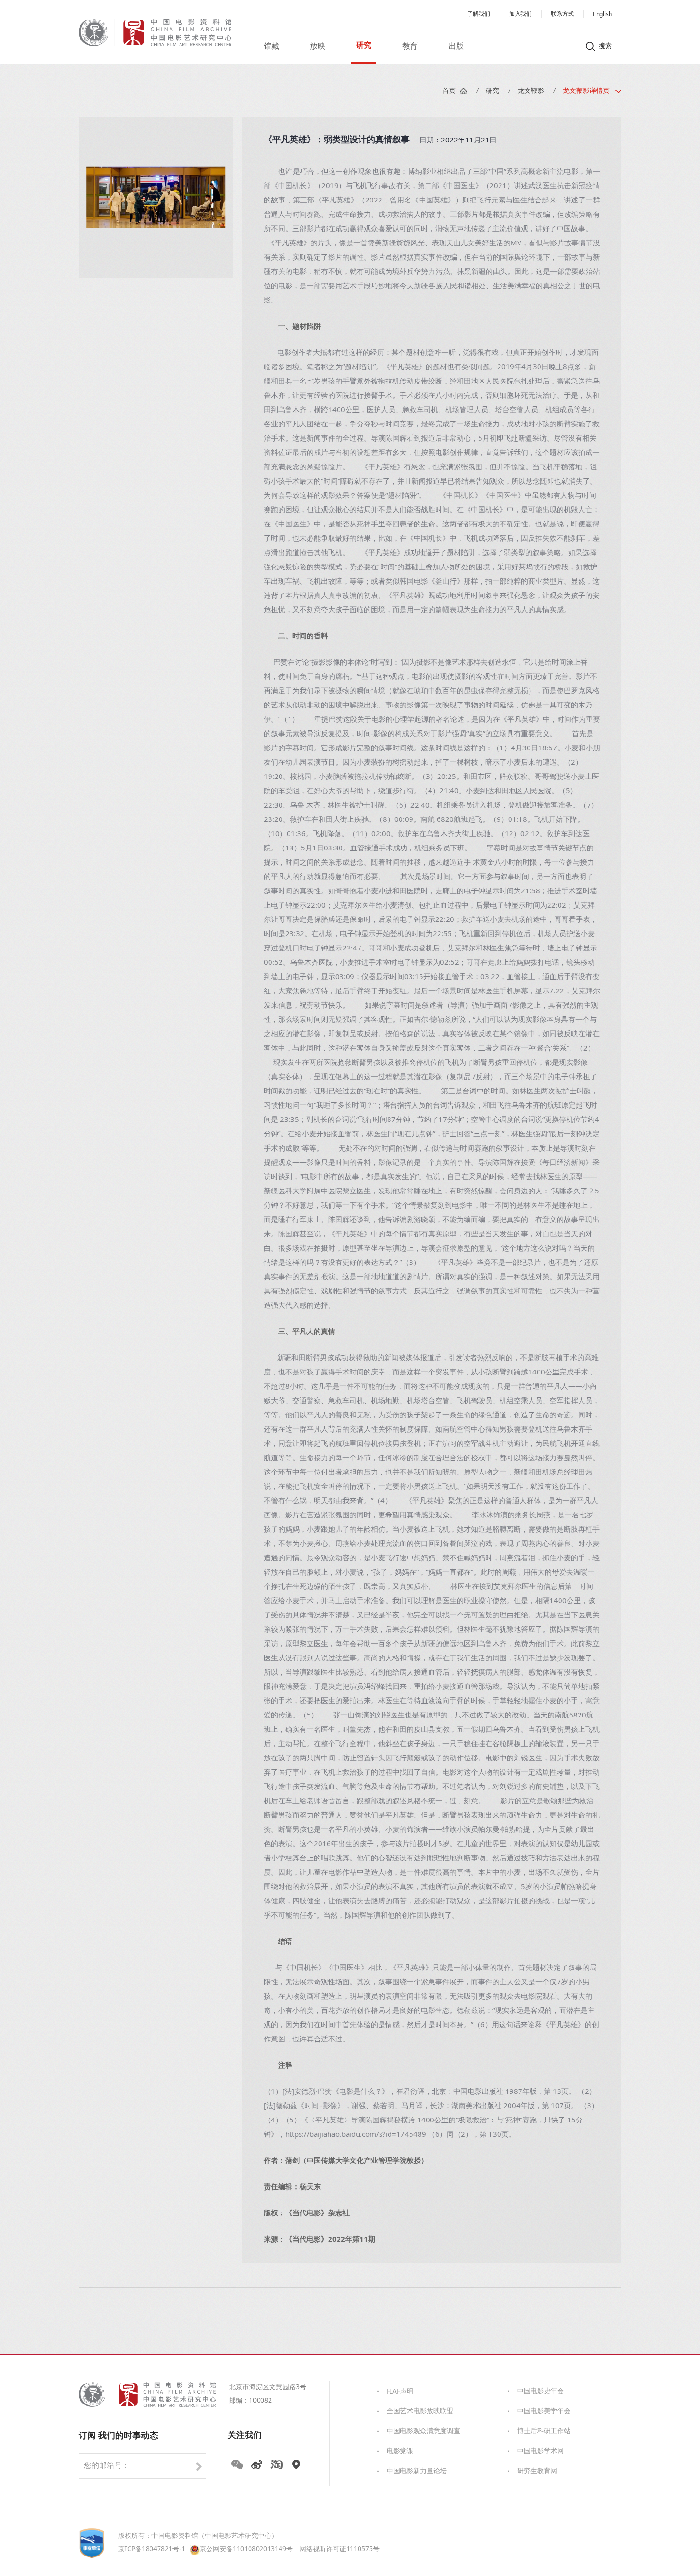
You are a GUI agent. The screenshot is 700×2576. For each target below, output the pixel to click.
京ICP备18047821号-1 (152, 2550)
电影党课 (400, 2451)
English (602, 15)
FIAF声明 (400, 2392)
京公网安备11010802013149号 (246, 2550)
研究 (492, 91)
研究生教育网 (537, 2471)
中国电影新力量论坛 (417, 2471)
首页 (449, 91)
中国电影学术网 (540, 2451)
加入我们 (520, 14)
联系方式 (562, 14)
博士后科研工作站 (544, 2431)
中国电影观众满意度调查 (423, 2431)
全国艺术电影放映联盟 (420, 2411)
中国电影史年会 (540, 2391)
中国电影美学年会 (544, 2411)
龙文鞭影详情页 (586, 91)
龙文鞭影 (531, 91)
